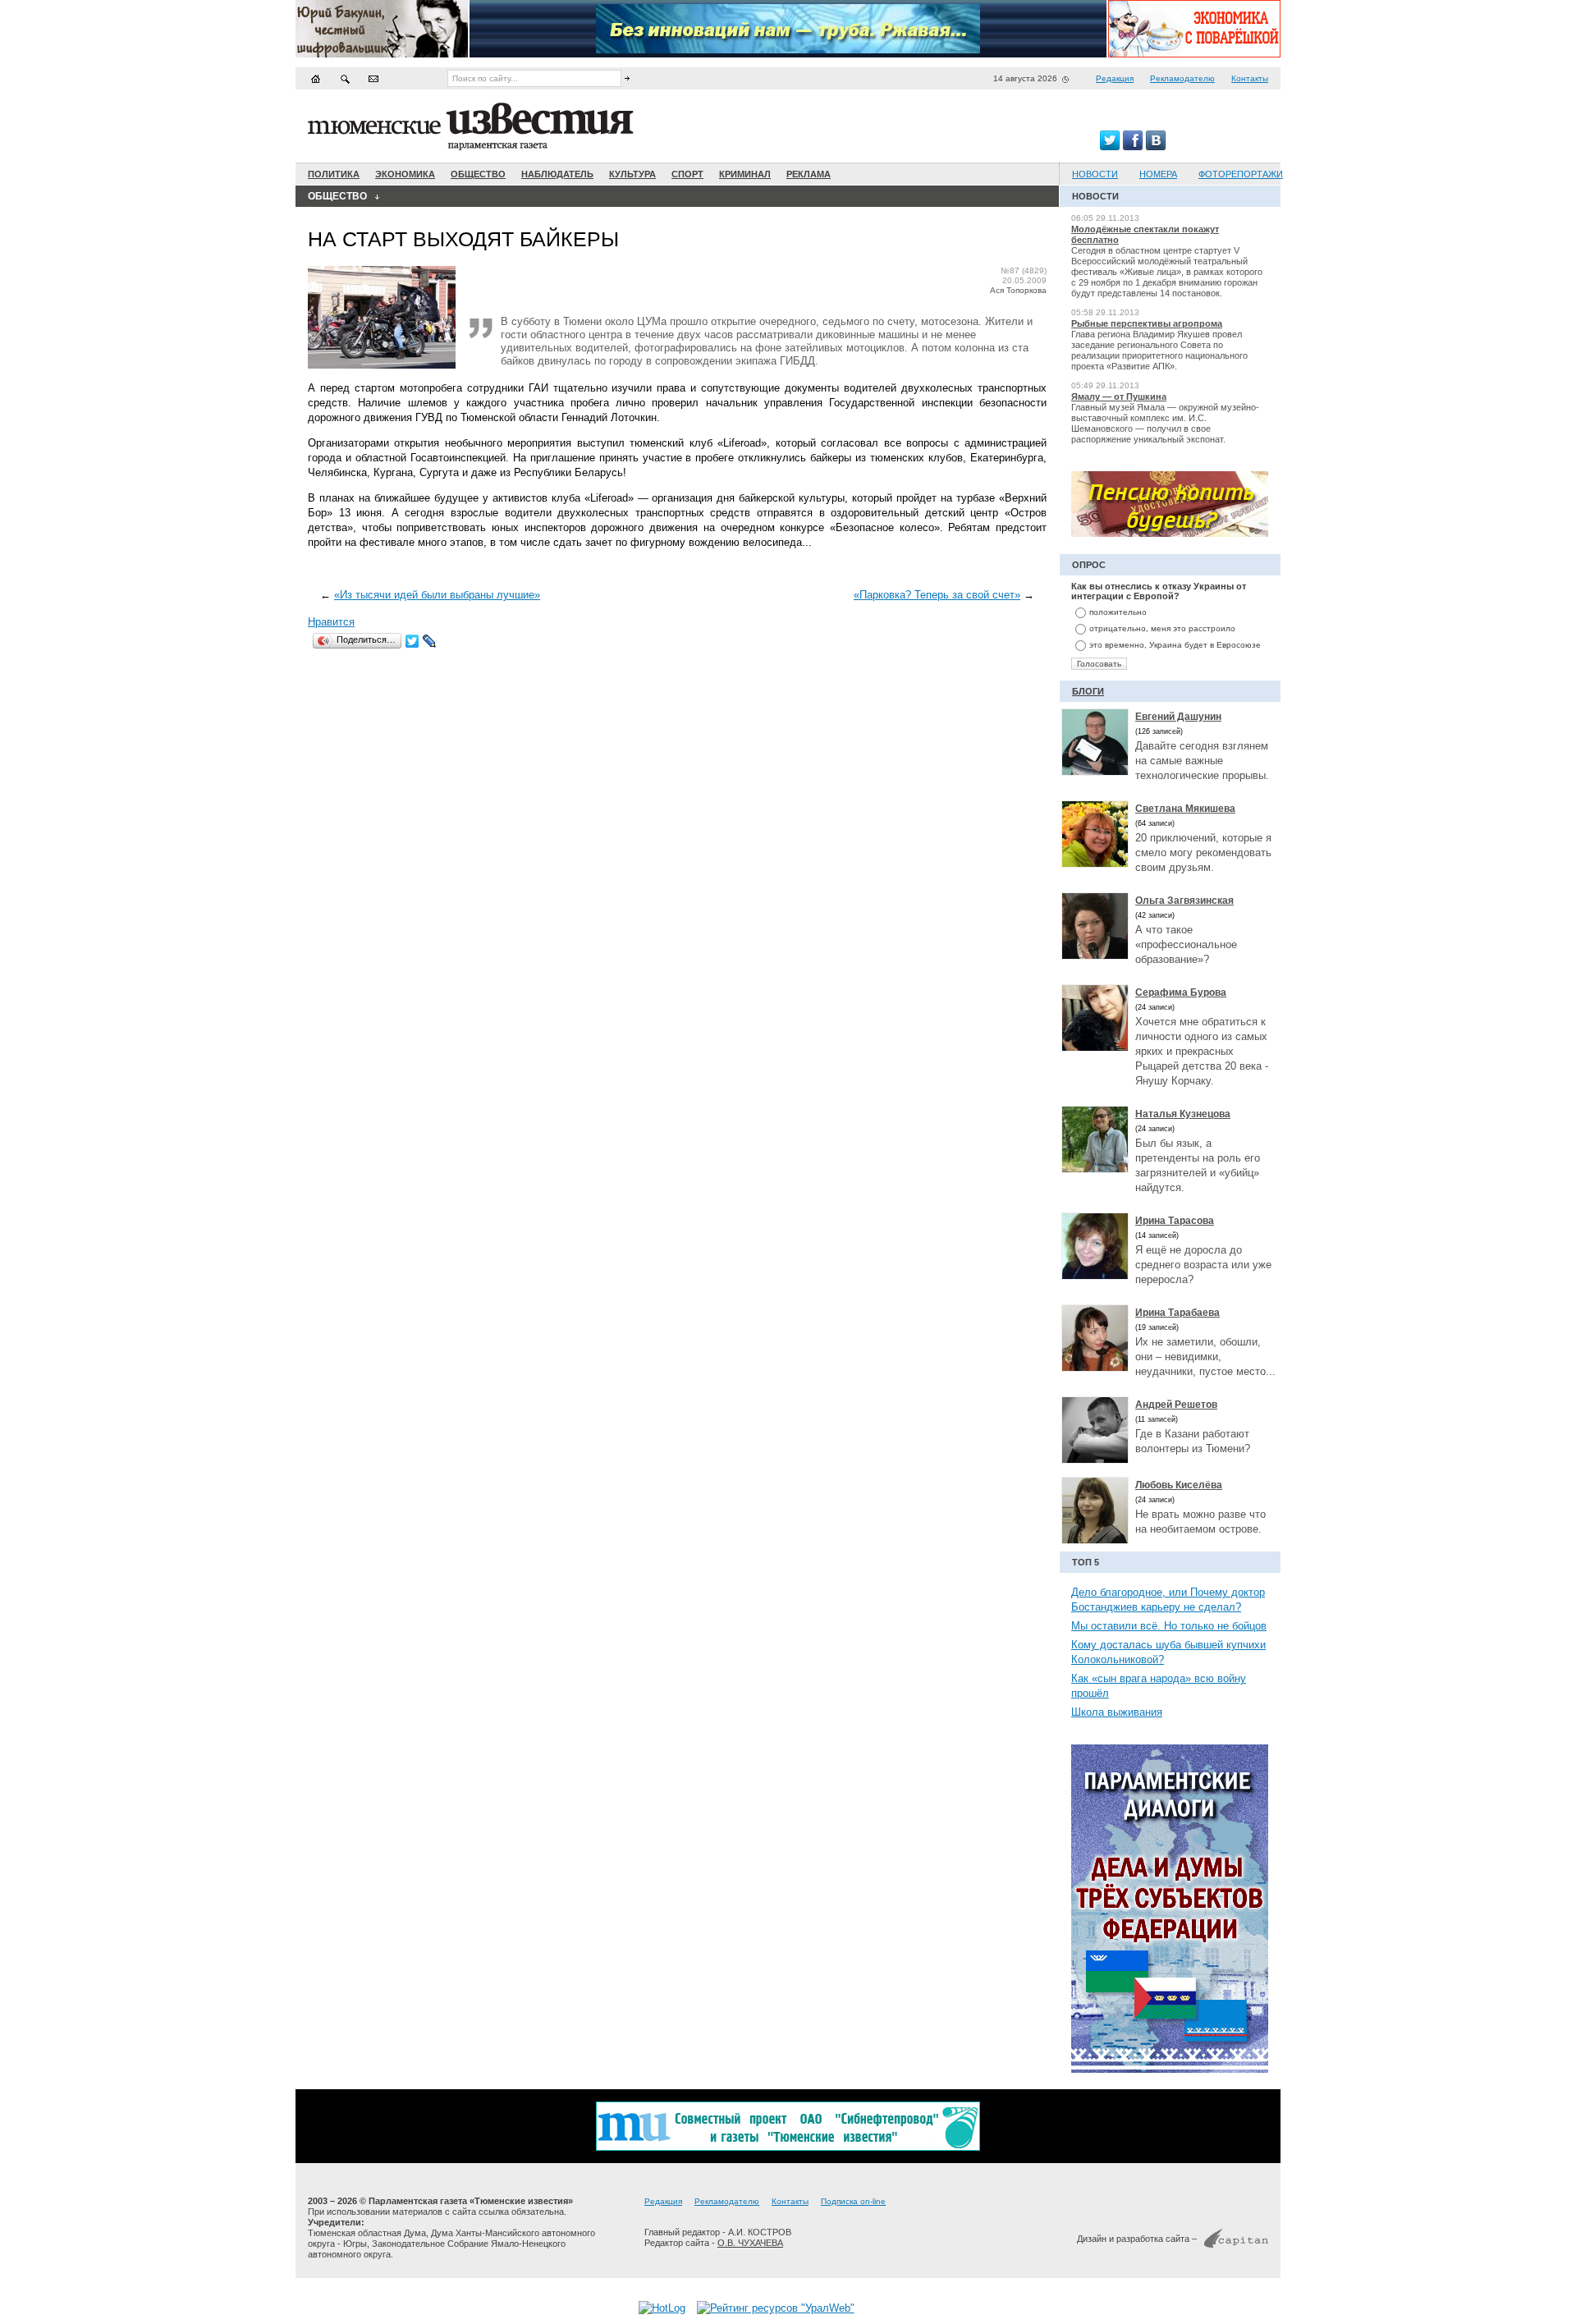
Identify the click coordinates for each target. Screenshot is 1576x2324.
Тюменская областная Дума (367, 2233)
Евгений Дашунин (1178, 717)
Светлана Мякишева (1185, 809)
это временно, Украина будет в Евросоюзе (1175, 645)
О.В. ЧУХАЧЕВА (750, 2243)
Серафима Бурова (1181, 992)
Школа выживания (1117, 1712)
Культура (632, 174)
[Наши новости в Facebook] (1133, 147)
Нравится (331, 622)
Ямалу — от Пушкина (1119, 397)
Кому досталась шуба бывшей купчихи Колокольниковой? (1168, 1652)
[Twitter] (412, 641)
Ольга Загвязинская (1184, 901)
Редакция (1115, 78)
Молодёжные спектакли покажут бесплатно (1145, 234)
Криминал (745, 174)
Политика (334, 174)
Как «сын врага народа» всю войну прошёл (1159, 1686)
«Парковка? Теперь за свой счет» (937, 595)
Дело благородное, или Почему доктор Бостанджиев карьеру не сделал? (1168, 1600)
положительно (1118, 612)
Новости (1095, 174)
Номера (1158, 174)
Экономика (405, 174)
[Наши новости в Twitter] (1110, 147)
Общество (478, 174)
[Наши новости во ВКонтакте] (1156, 147)
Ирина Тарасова (1175, 1221)
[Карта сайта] (345, 78)
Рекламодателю (1182, 78)
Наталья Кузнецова (1183, 1114)
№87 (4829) (1024, 270)
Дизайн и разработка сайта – (1137, 2239)
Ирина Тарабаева (1177, 1313)
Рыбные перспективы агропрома (1147, 323)
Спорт (687, 174)
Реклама (809, 174)
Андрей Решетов (1176, 1405)
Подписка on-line (853, 2201)
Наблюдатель (557, 174)
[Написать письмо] (373, 78)
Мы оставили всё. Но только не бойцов (1169, 1626)
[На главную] (316, 78)
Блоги (1088, 691)
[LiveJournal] (430, 641)
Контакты (1250, 78)
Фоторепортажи (1241, 174)
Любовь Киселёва (1179, 1485)
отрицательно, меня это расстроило (1162, 628)
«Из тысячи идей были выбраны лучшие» (437, 595)
